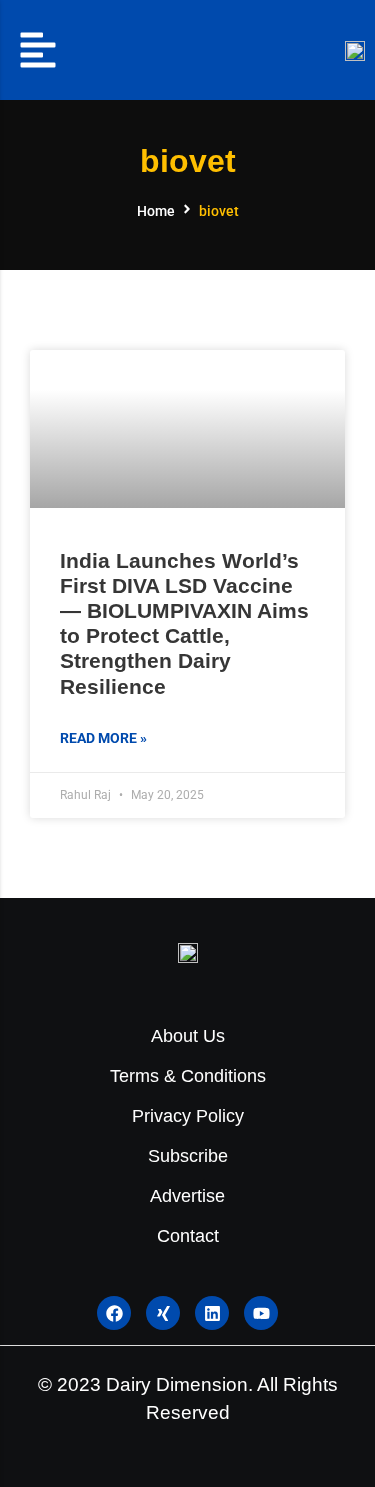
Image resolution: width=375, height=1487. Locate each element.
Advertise (187, 1196)
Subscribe (188, 1156)
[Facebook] (114, 1313)
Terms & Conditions (188, 1076)
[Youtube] (261, 1313)
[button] (38, 50)
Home (156, 211)
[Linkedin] (212, 1313)
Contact (188, 1236)
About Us (188, 1036)
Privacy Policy (188, 1116)
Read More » (103, 738)
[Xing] (163, 1313)
